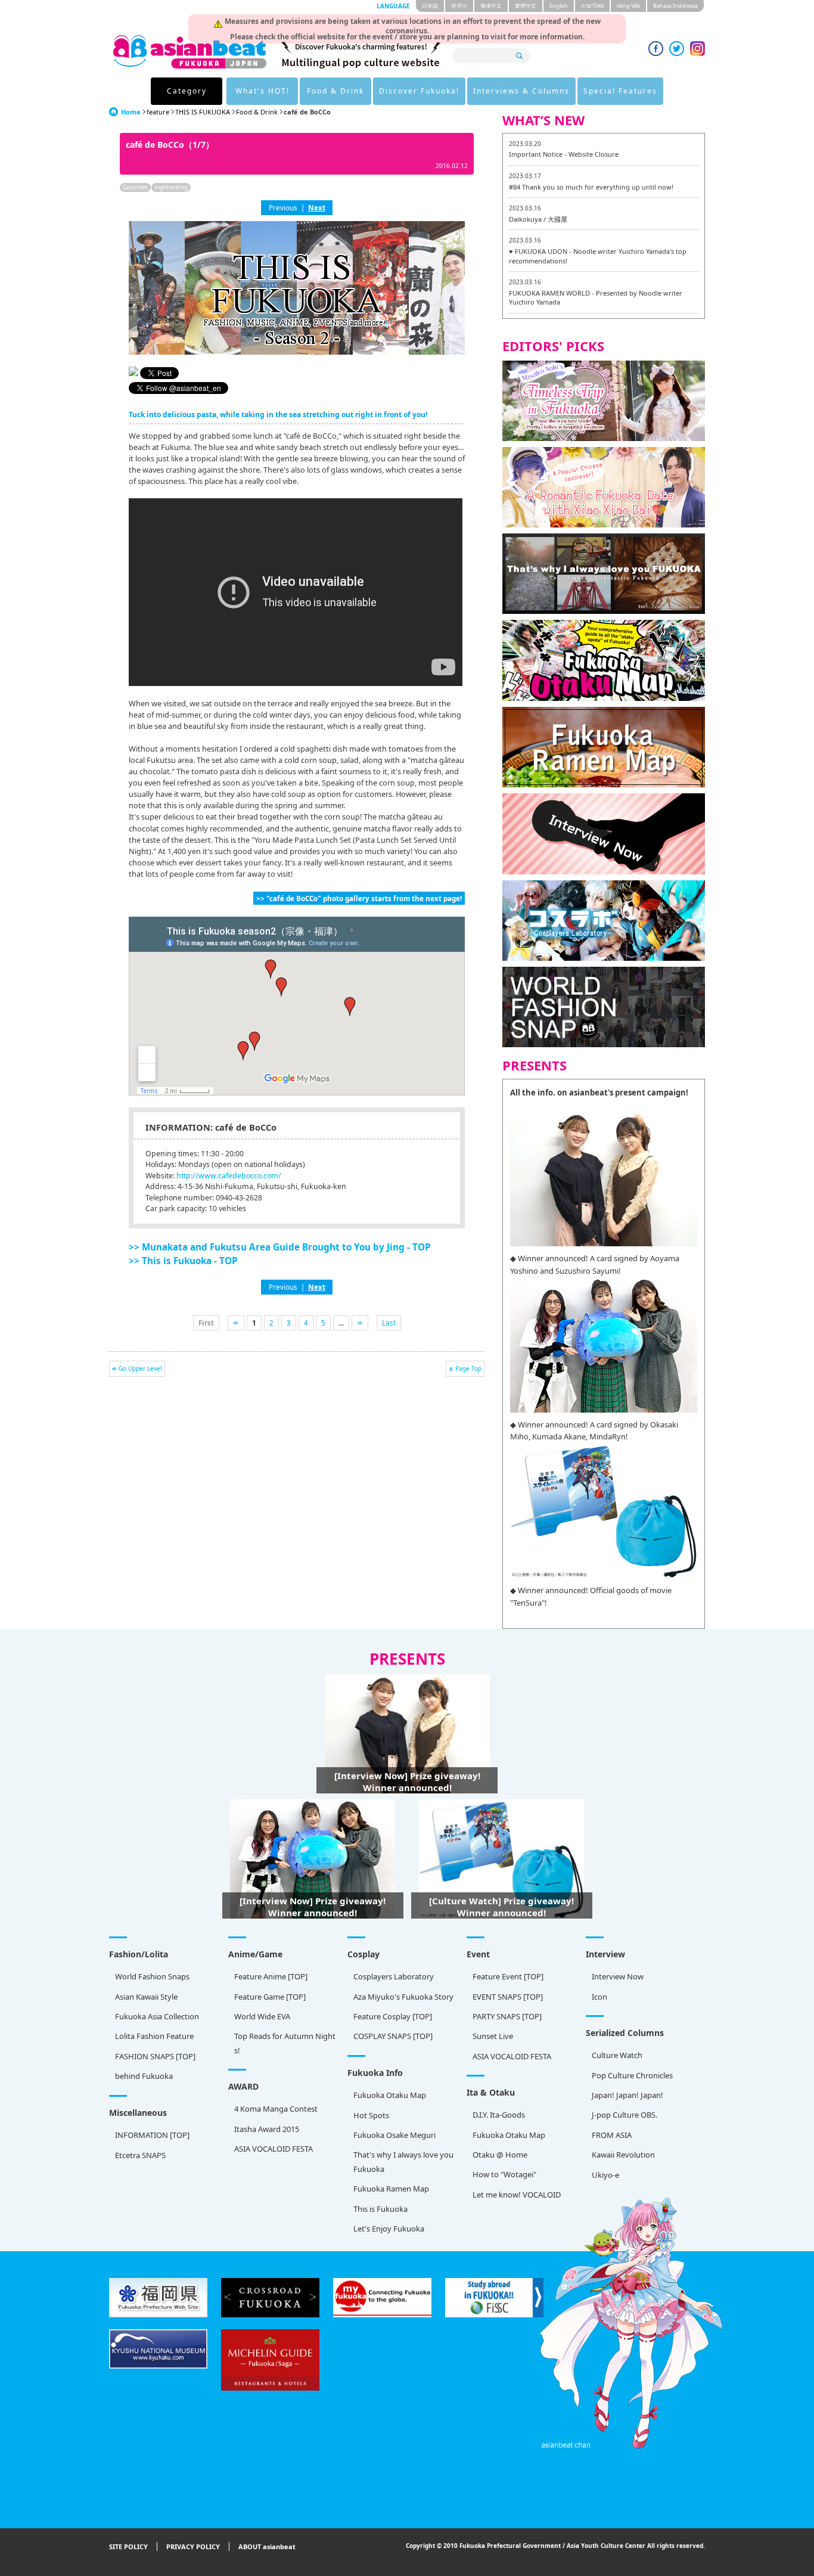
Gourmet (135, 187)
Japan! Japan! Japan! (627, 2095)
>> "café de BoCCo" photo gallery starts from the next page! (359, 898)
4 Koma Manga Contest (276, 2109)
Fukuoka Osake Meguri (394, 2135)
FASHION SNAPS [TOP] (155, 2056)
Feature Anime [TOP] (271, 1976)
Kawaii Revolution (623, 2155)
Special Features (620, 91)
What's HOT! (262, 91)
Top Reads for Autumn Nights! (285, 2043)
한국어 (459, 6)
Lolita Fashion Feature (154, 2036)
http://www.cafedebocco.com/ (229, 1176)
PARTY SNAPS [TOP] (507, 2016)
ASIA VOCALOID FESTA (512, 2056)
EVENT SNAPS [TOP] (508, 1997)
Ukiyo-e (605, 2175)
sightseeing (171, 187)
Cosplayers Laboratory (394, 1976)
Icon (599, 1997)
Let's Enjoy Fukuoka (389, 2229)
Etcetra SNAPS (140, 2155)
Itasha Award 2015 (267, 2129)
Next (317, 207)
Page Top (468, 1368)
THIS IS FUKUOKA (203, 112)
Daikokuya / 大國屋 (538, 219)
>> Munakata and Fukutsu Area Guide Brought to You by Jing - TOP (280, 1247)
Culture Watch (617, 2055)
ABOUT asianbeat (267, 2546)
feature (158, 112)
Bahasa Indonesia (675, 6)
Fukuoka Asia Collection (157, 2016)
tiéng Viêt (628, 6)
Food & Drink (335, 91)
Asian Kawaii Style (146, 1997)
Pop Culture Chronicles (632, 2075)
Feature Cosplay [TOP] (393, 2016)
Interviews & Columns (521, 91)
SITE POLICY (128, 2546)
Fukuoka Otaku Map (390, 2095)
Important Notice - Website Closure (564, 154)
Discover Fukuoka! (419, 91)
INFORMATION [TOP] (152, 2135)
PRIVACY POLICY (193, 2546)
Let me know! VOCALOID (517, 2195)
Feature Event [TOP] (508, 1976)
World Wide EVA (262, 2016)
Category (187, 91)
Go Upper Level (140, 1368)
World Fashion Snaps (152, 1976)
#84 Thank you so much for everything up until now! (591, 187)
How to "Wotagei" (504, 2174)
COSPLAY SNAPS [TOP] (393, 2036)
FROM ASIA (612, 2135)
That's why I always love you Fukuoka (403, 2161)
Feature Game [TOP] (270, 1997)
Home (131, 112)
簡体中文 (491, 6)
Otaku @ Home (500, 2155)
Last (389, 1323)
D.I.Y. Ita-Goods (499, 2115)
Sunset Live (493, 2036)
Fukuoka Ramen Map (391, 2189)
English (559, 6)
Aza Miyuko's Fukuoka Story (403, 1997)
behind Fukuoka (144, 2076)
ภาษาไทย (592, 6)
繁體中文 (526, 6)
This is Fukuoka (380, 2209)
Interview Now (618, 1976)
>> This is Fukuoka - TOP (183, 1261)
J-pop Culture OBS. (625, 2115)
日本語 (430, 6)
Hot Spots (371, 2115)
